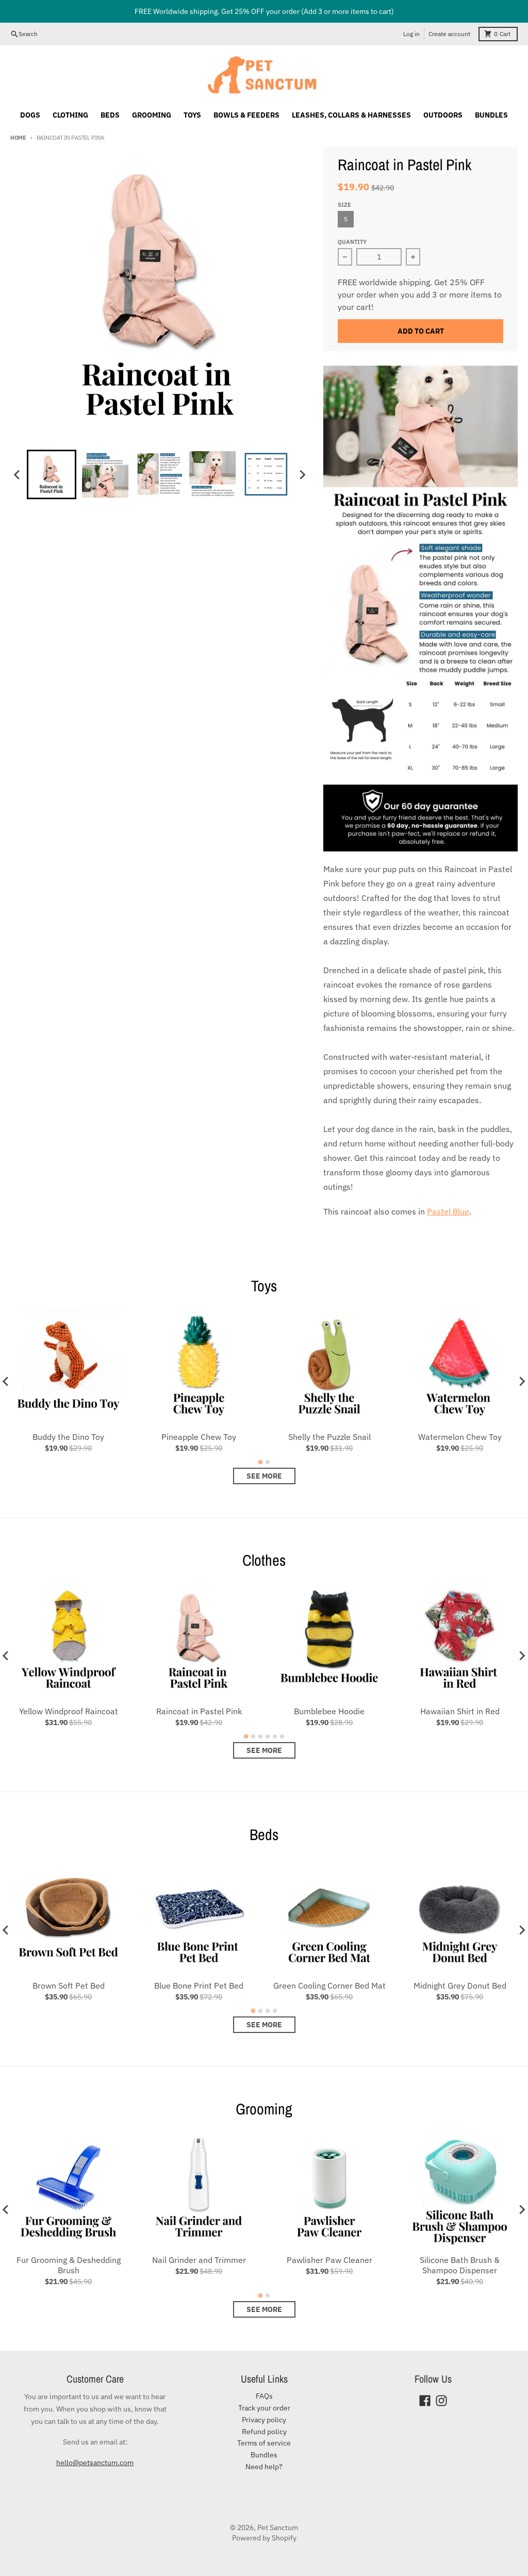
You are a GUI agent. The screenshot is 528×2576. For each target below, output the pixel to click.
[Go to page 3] (260, 1736)
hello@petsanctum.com (95, 2463)
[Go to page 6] (282, 1736)
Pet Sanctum (278, 2528)
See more (264, 1476)
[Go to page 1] (261, 1462)
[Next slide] (302, 474)
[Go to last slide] (18, 474)
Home (18, 138)
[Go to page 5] (275, 1736)
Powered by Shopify (264, 2538)
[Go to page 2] (268, 1462)
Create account (449, 34)
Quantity (352, 242)
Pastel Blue (448, 1211)
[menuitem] (52, 474)
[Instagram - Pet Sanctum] (441, 2401)
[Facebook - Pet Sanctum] (425, 2401)
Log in (411, 34)
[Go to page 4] (268, 1736)
